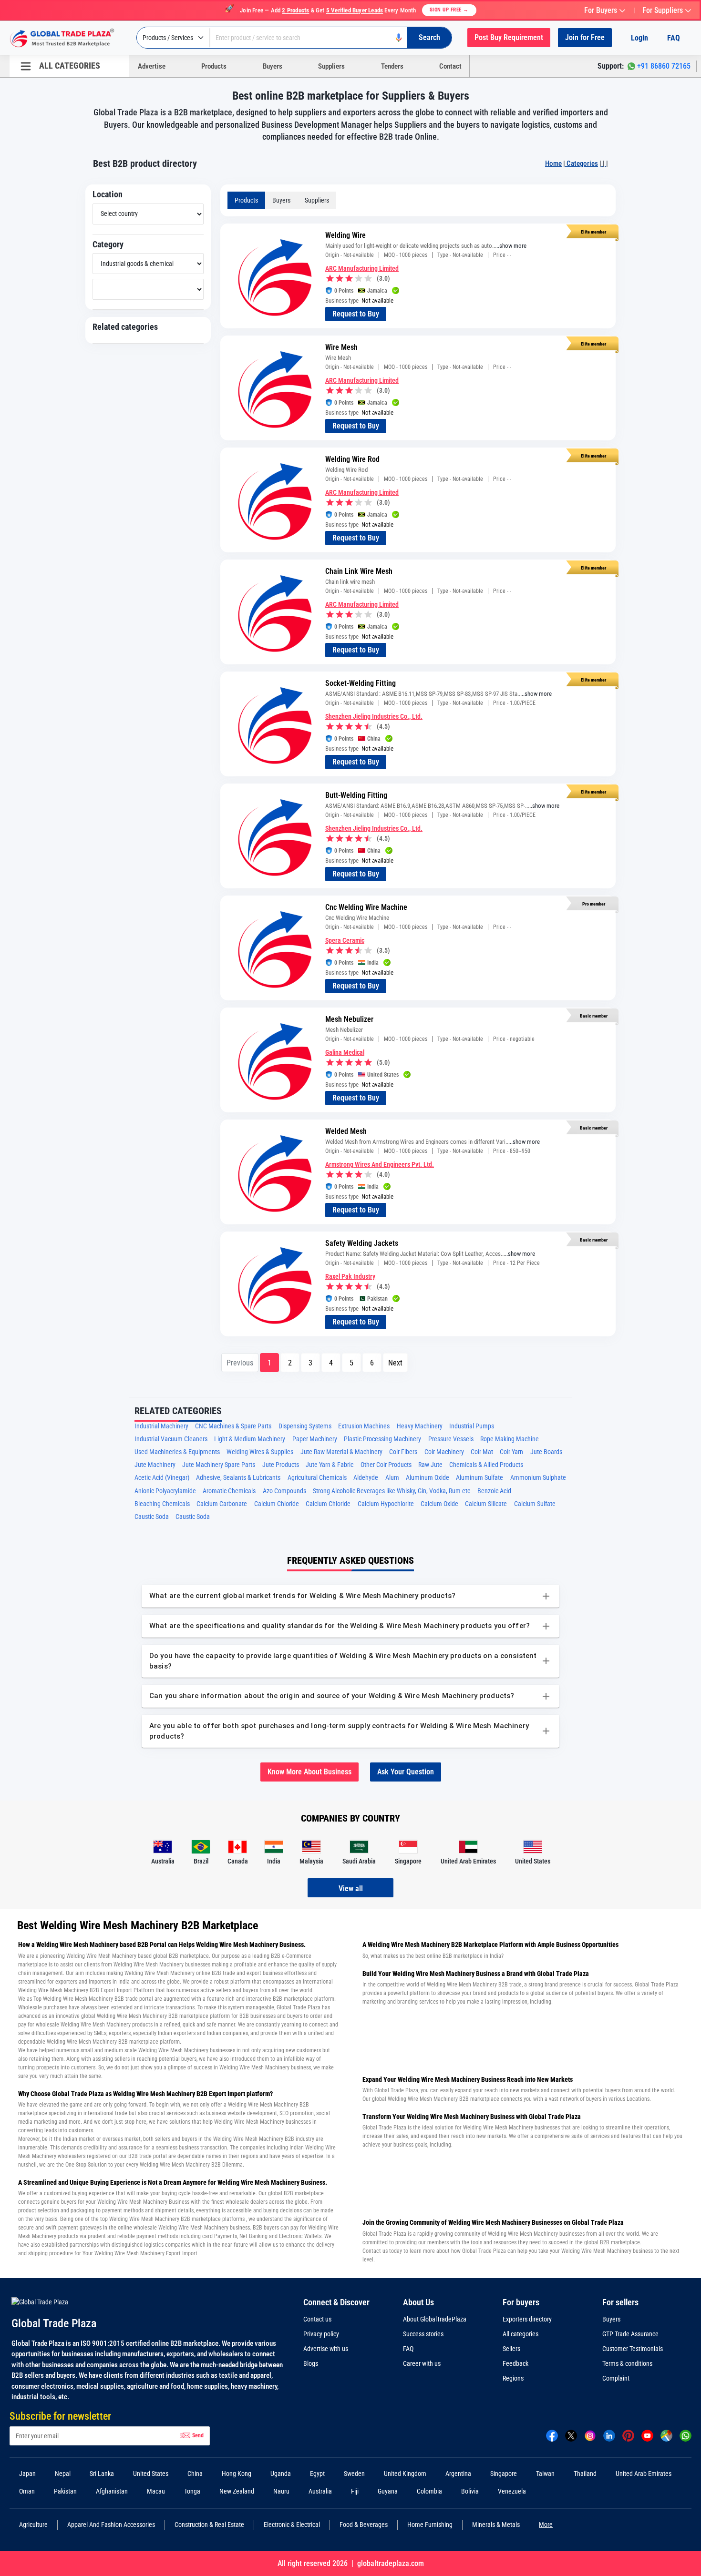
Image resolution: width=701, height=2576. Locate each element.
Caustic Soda (152, 1517)
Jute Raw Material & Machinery (341, 1452)
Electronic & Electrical (292, 2525)
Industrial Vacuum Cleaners (171, 1439)
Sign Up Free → (449, 10)
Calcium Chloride (277, 1504)
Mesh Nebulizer (349, 1019)
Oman (27, 2491)
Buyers (273, 66)
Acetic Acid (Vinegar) (162, 1478)
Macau (156, 2491)
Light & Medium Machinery (250, 1439)
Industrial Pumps (472, 1426)
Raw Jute (430, 1465)
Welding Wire (345, 235)
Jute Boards (546, 1452)
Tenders (392, 66)
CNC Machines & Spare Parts (233, 1426)
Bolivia (470, 2491)
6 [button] (372, 1363)
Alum (392, 1478)
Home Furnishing (430, 2525)
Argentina (458, 2474)
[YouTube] (647, 2435)
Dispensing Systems (305, 1426)
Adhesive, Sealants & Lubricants (238, 1478)
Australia (320, 2491)
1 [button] (269, 1363)
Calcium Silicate (486, 1504)
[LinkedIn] (609, 2435)
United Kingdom (405, 2474)
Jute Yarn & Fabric (330, 1465)
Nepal (63, 2474)
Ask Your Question (406, 1772)
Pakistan (65, 2491)
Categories (582, 163)
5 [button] (351, 1363)
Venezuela (512, 2491)
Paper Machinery (315, 1439)
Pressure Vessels (451, 1439)
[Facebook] (552, 2435)
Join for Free (585, 37)
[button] (395, 1363)
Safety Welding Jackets (362, 1243)
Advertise (152, 66)
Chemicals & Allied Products (486, 1465)
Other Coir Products (386, 1465)
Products (214, 66)
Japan (27, 2474)
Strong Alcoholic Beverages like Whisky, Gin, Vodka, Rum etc (392, 1491)
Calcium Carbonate (222, 1504)
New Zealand (237, 2491)
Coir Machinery (444, 1452)
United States (151, 2474)
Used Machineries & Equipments (177, 1452)
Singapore (504, 2474)
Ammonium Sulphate (538, 1478)
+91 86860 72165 (664, 66)
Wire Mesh (341, 347)
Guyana (388, 2491)
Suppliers (331, 66)
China (195, 2474)
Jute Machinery (155, 1465)
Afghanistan (112, 2491)
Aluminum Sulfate (479, 1478)
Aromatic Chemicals (229, 1491)
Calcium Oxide (439, 1504)
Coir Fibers (403, 1452)
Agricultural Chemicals (317, 1478)
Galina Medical (345, 1052)
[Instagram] (590, 2435)
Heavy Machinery (420, 1426)
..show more (511, 246)
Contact (450, 66)
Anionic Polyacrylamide (165, 1491)
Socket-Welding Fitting (361, 683)
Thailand (585, 2474)
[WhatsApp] (686, 2435)
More (546, 2525)
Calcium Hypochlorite (386, 1504)
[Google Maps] (666, 2435)
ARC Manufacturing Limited (362, 268)
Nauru (281, 2491)
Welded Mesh (346, 1131)
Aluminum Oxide (428, 1478)
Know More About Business (309, 1772)
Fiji (355, 2491)
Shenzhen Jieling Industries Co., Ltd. (374, 716)
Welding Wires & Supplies (260, 1452)
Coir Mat (482, 1452)
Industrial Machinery (161, 1426)
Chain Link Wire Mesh (359, 571)
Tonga (192, 2491)
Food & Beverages (364, 2525)
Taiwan (545, 2474)
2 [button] (290, 1363)
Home (553, 163)
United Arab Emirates (644, 2474)
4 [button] (331, 1363)
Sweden (354, 2474)
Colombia (429, 2491)
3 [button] (310, 1363)
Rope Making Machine (510, 1439)
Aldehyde (366, 1478)
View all (351, 1889)
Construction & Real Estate (209, 2525)
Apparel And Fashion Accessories (111, 2525)
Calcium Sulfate (535, 1504)
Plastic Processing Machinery (382, 1439)
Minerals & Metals (496, 2525)
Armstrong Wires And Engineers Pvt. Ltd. (380, 1164)
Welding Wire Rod (352, 459)
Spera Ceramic (345, 940)
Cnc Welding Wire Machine (366, 907)
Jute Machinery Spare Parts (219, 1465)
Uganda (281, 2474)
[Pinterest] (628, 2435)
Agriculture (33, 2525)
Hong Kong (237, 2474)
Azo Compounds (284, 1491)
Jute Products (281, 1465)
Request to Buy (356, 314)
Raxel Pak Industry (350, 1276)
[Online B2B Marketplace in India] (69, 38)
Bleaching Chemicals (162, 1504)
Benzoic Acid (494, 1491)
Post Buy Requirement (509, 37)
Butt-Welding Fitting (356, 795)
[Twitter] (571, 2435)
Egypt (317, 2474)
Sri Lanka (102, 2474)
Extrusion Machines (364, 1426)
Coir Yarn (511, 1452)
